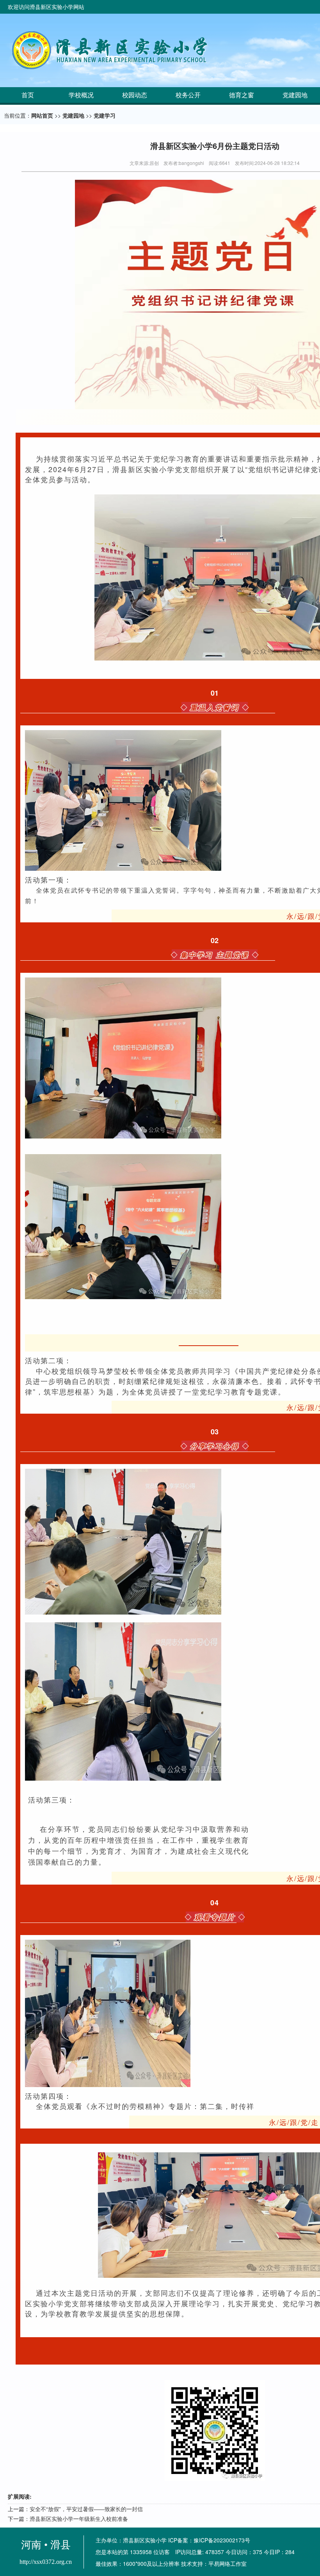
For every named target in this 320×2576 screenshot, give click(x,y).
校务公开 (188, 95)
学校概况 (81, 95)
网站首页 (42, 115)
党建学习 (105, 115)
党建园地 (73, 115)
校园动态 (135, 95)
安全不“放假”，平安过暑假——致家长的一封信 (86, 2509)
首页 (28, 95)
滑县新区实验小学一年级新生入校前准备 (79, 2519)
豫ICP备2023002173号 (222, 2540)
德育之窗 (242, 95)
